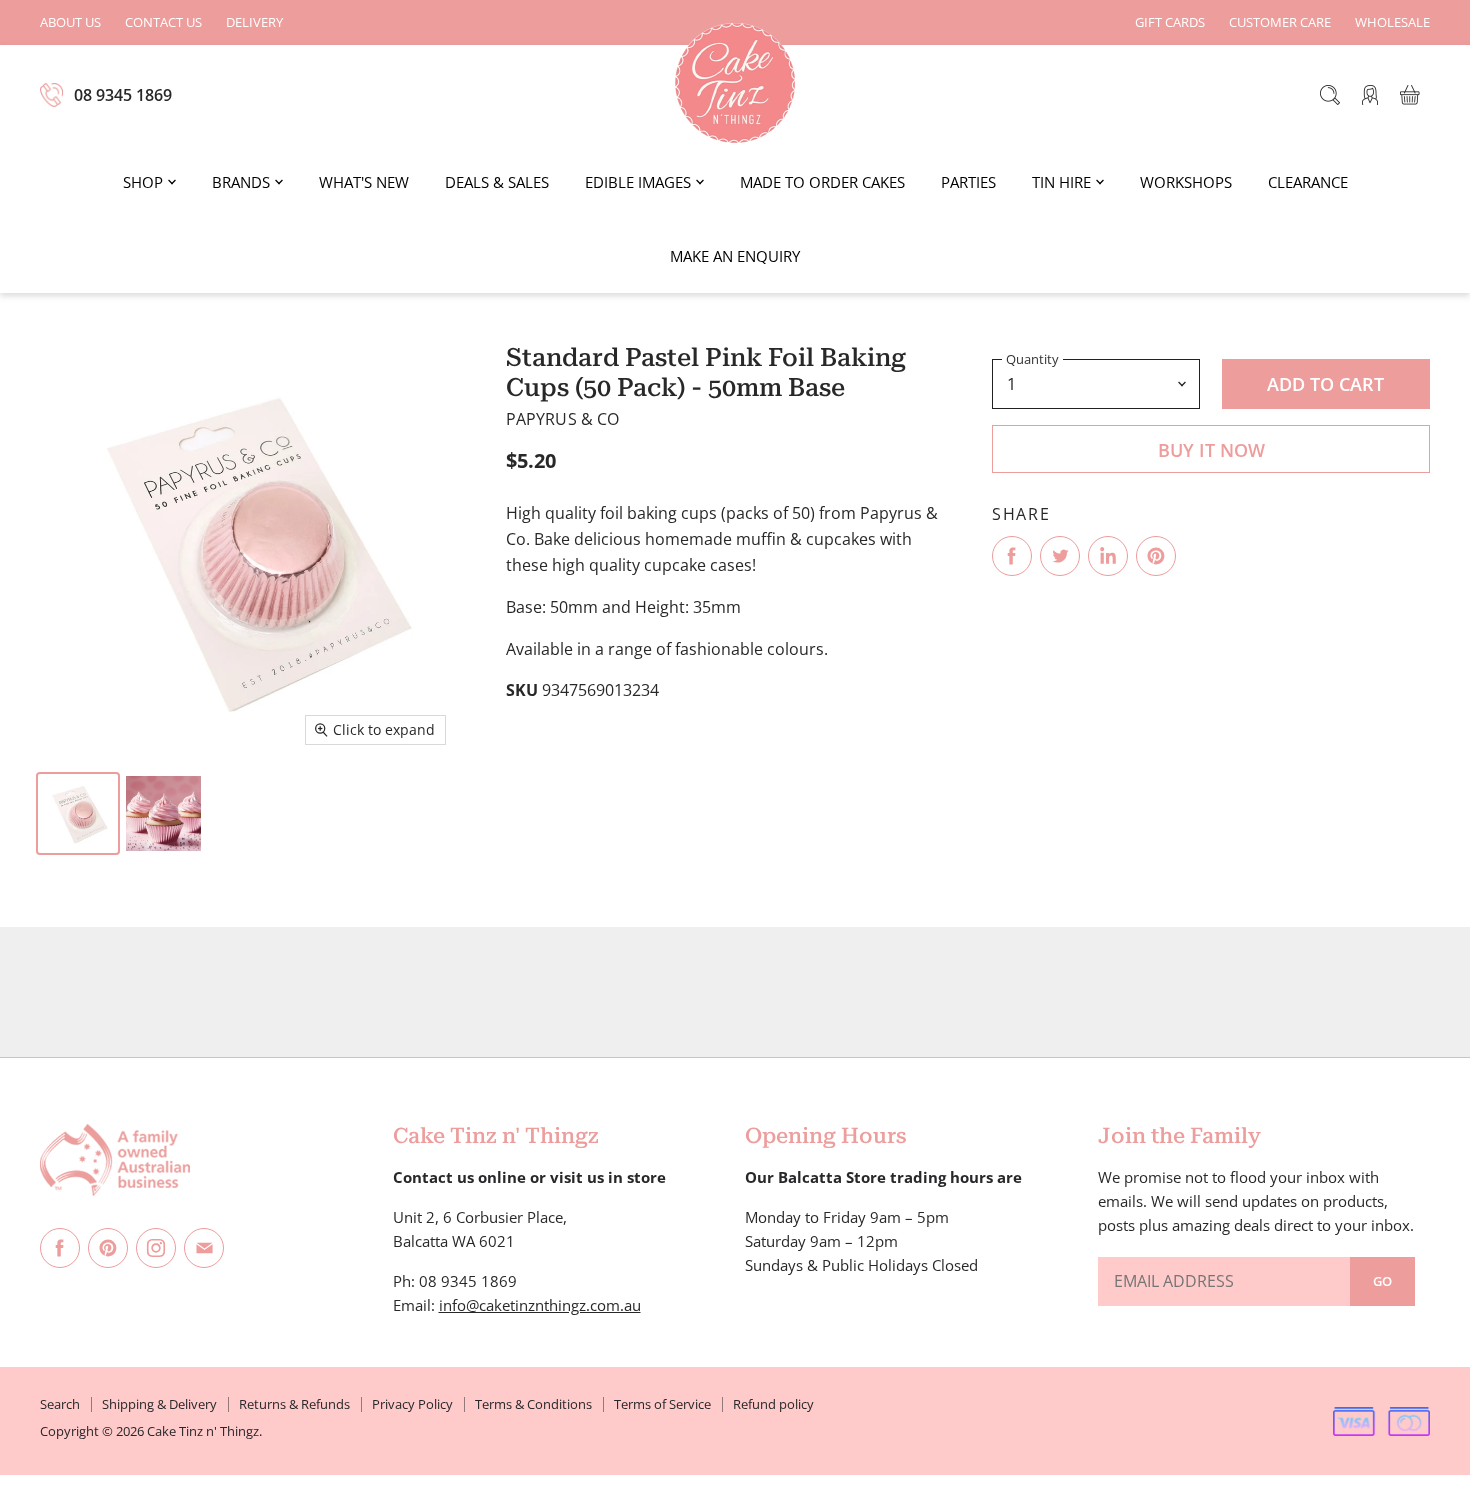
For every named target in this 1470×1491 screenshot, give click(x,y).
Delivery (254, 22)
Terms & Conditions (533, 1404)
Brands (241, 182)
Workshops (1186, 182)
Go (1382, 1281)
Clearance (1308, 182)
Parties (968, 182)
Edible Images (638, 182)
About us (70, 22)
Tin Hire (1061, 182)
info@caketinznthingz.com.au (540, 1305)
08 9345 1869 (123, 95)
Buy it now (1211, 450)
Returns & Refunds (294, 1404)
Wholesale (1392, 22)
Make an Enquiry (735, 256)
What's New (364, 182)
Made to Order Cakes (822, 182)
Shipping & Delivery (159, 1404)
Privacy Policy (412, 1404)
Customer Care (1280, 22)
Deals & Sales (497, 182)
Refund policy (773, 1404)
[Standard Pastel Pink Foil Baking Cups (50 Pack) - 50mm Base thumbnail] (78, 813)
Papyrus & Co (563, 419)
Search (60, 1404)
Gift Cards (1170, 22)
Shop (143, 182)
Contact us (163, 22)
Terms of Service (662, 1404)
